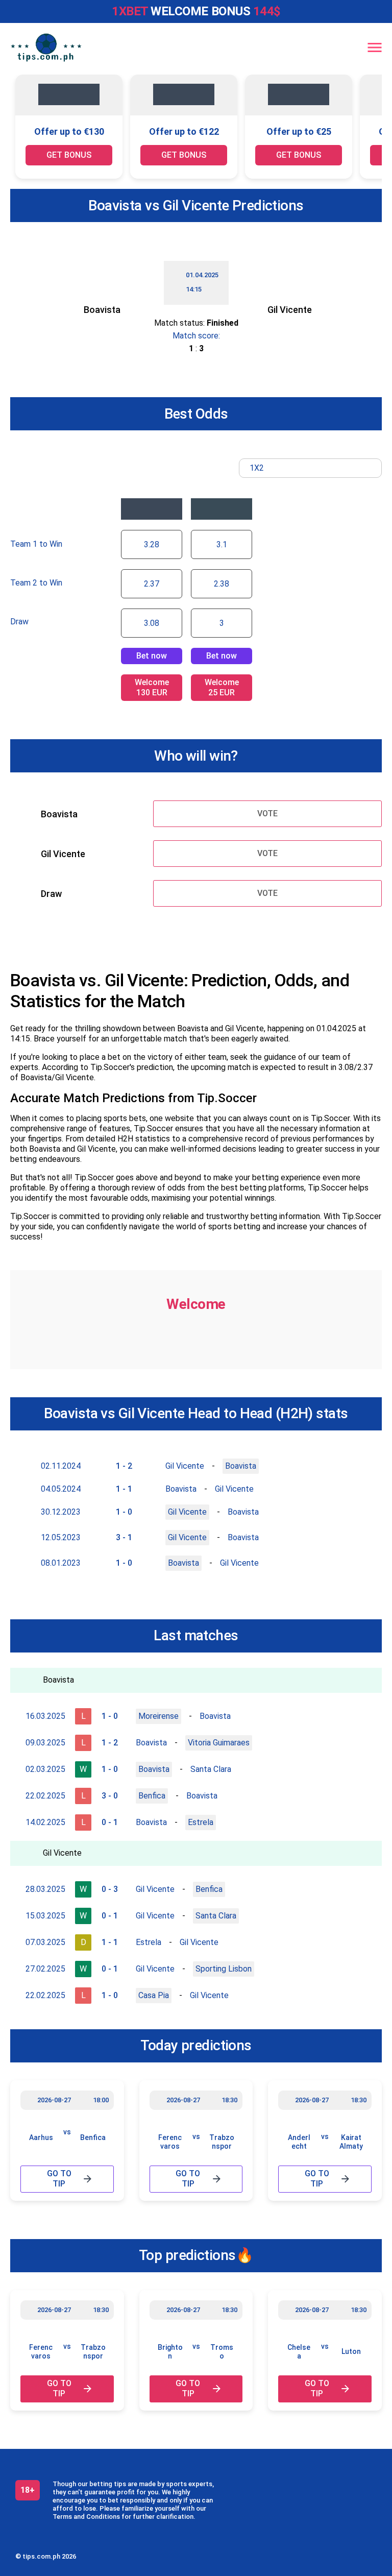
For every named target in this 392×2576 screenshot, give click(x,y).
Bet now (152, 656)
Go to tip (59, 2179)
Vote (267, 813)
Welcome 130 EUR (152, 687)
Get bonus (69, 155)
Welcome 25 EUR (222, 687)
